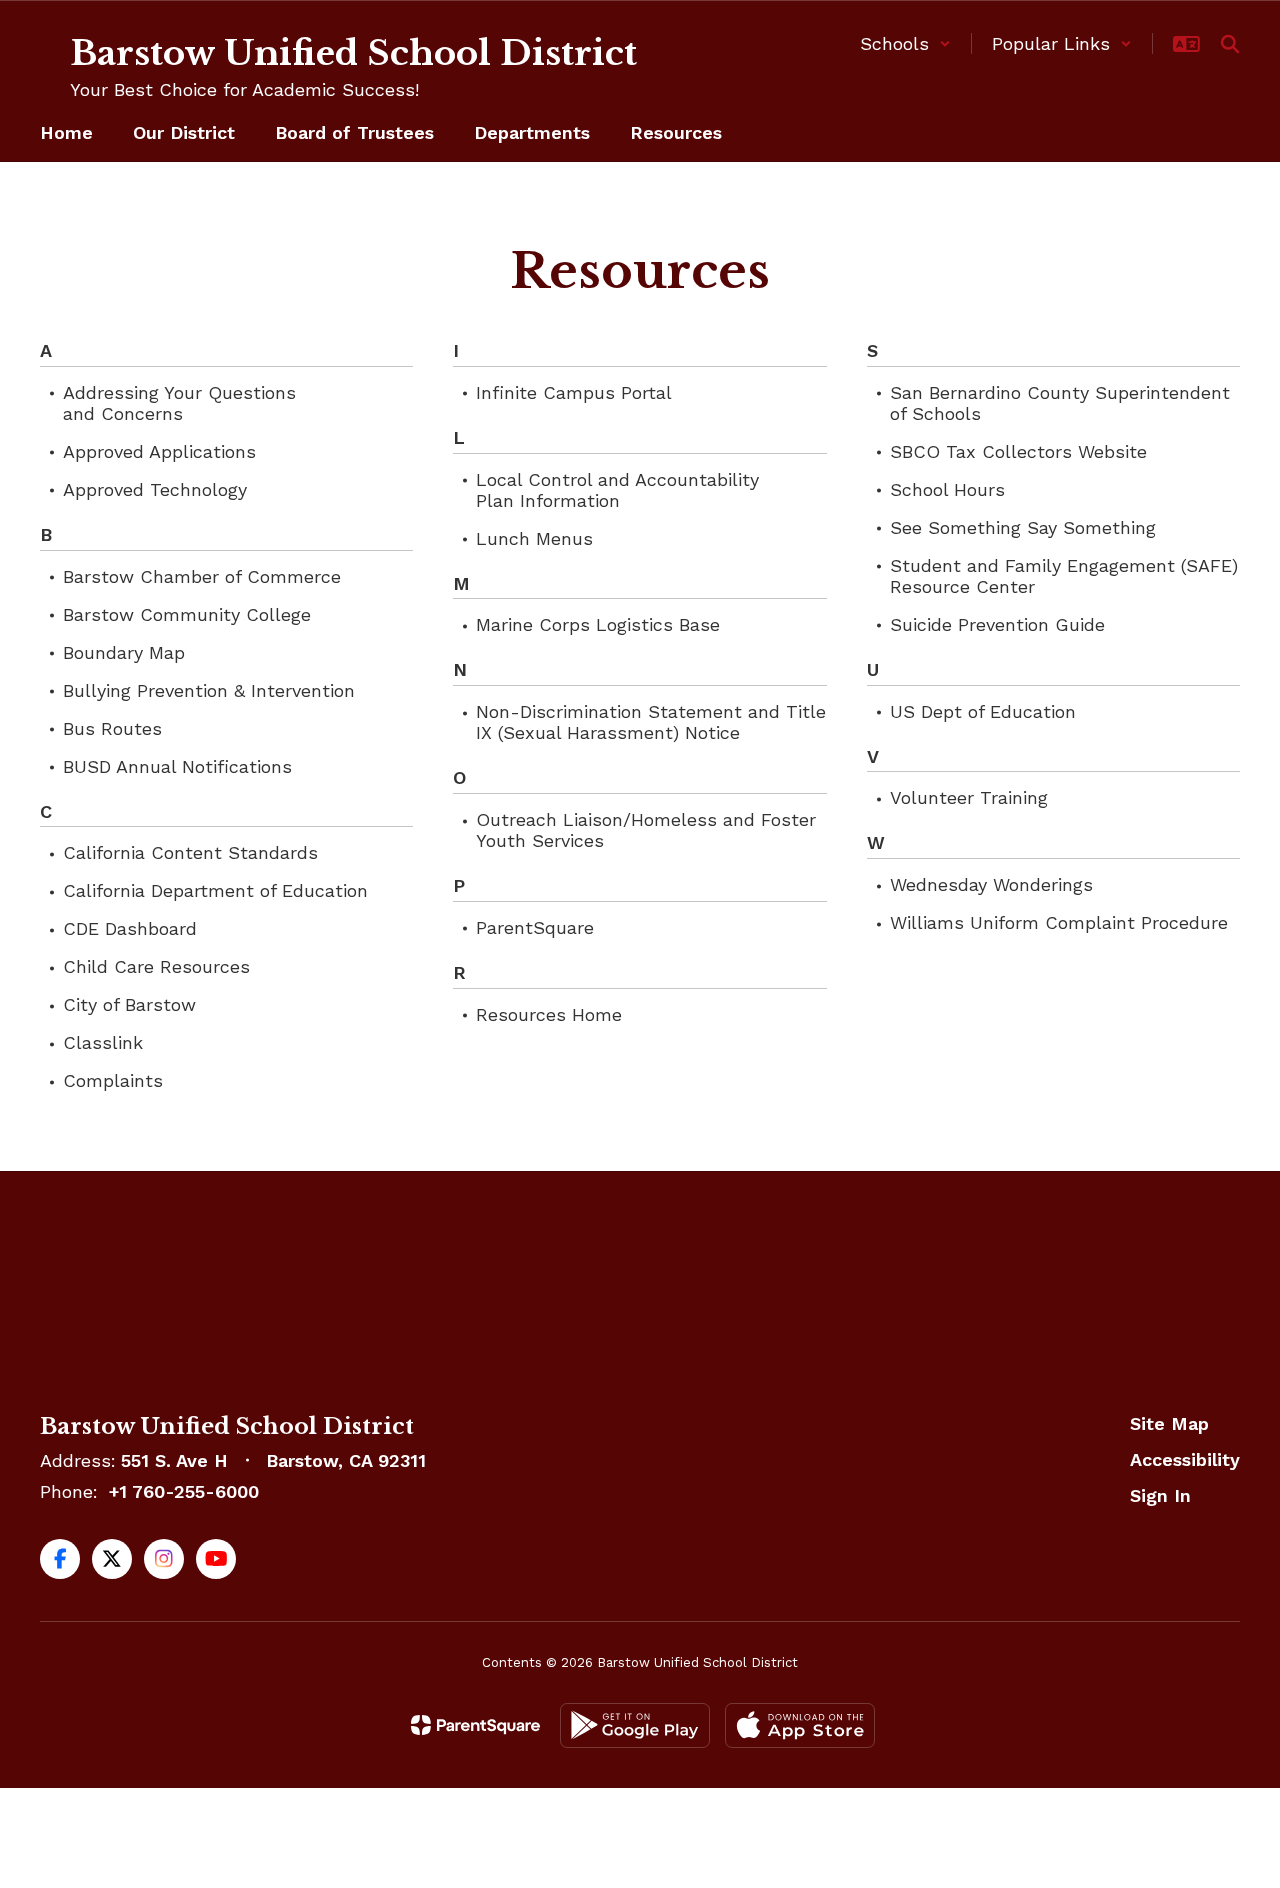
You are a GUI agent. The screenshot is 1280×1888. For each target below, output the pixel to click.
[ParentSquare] (475, 1725)
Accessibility (1185, 1459)
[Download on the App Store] (800, 1725)
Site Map (1169, 1423)
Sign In (1160, 1495)
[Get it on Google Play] (635, 1725)
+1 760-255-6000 (184, 1491)
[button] (905, 43)
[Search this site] (1230, 44)
